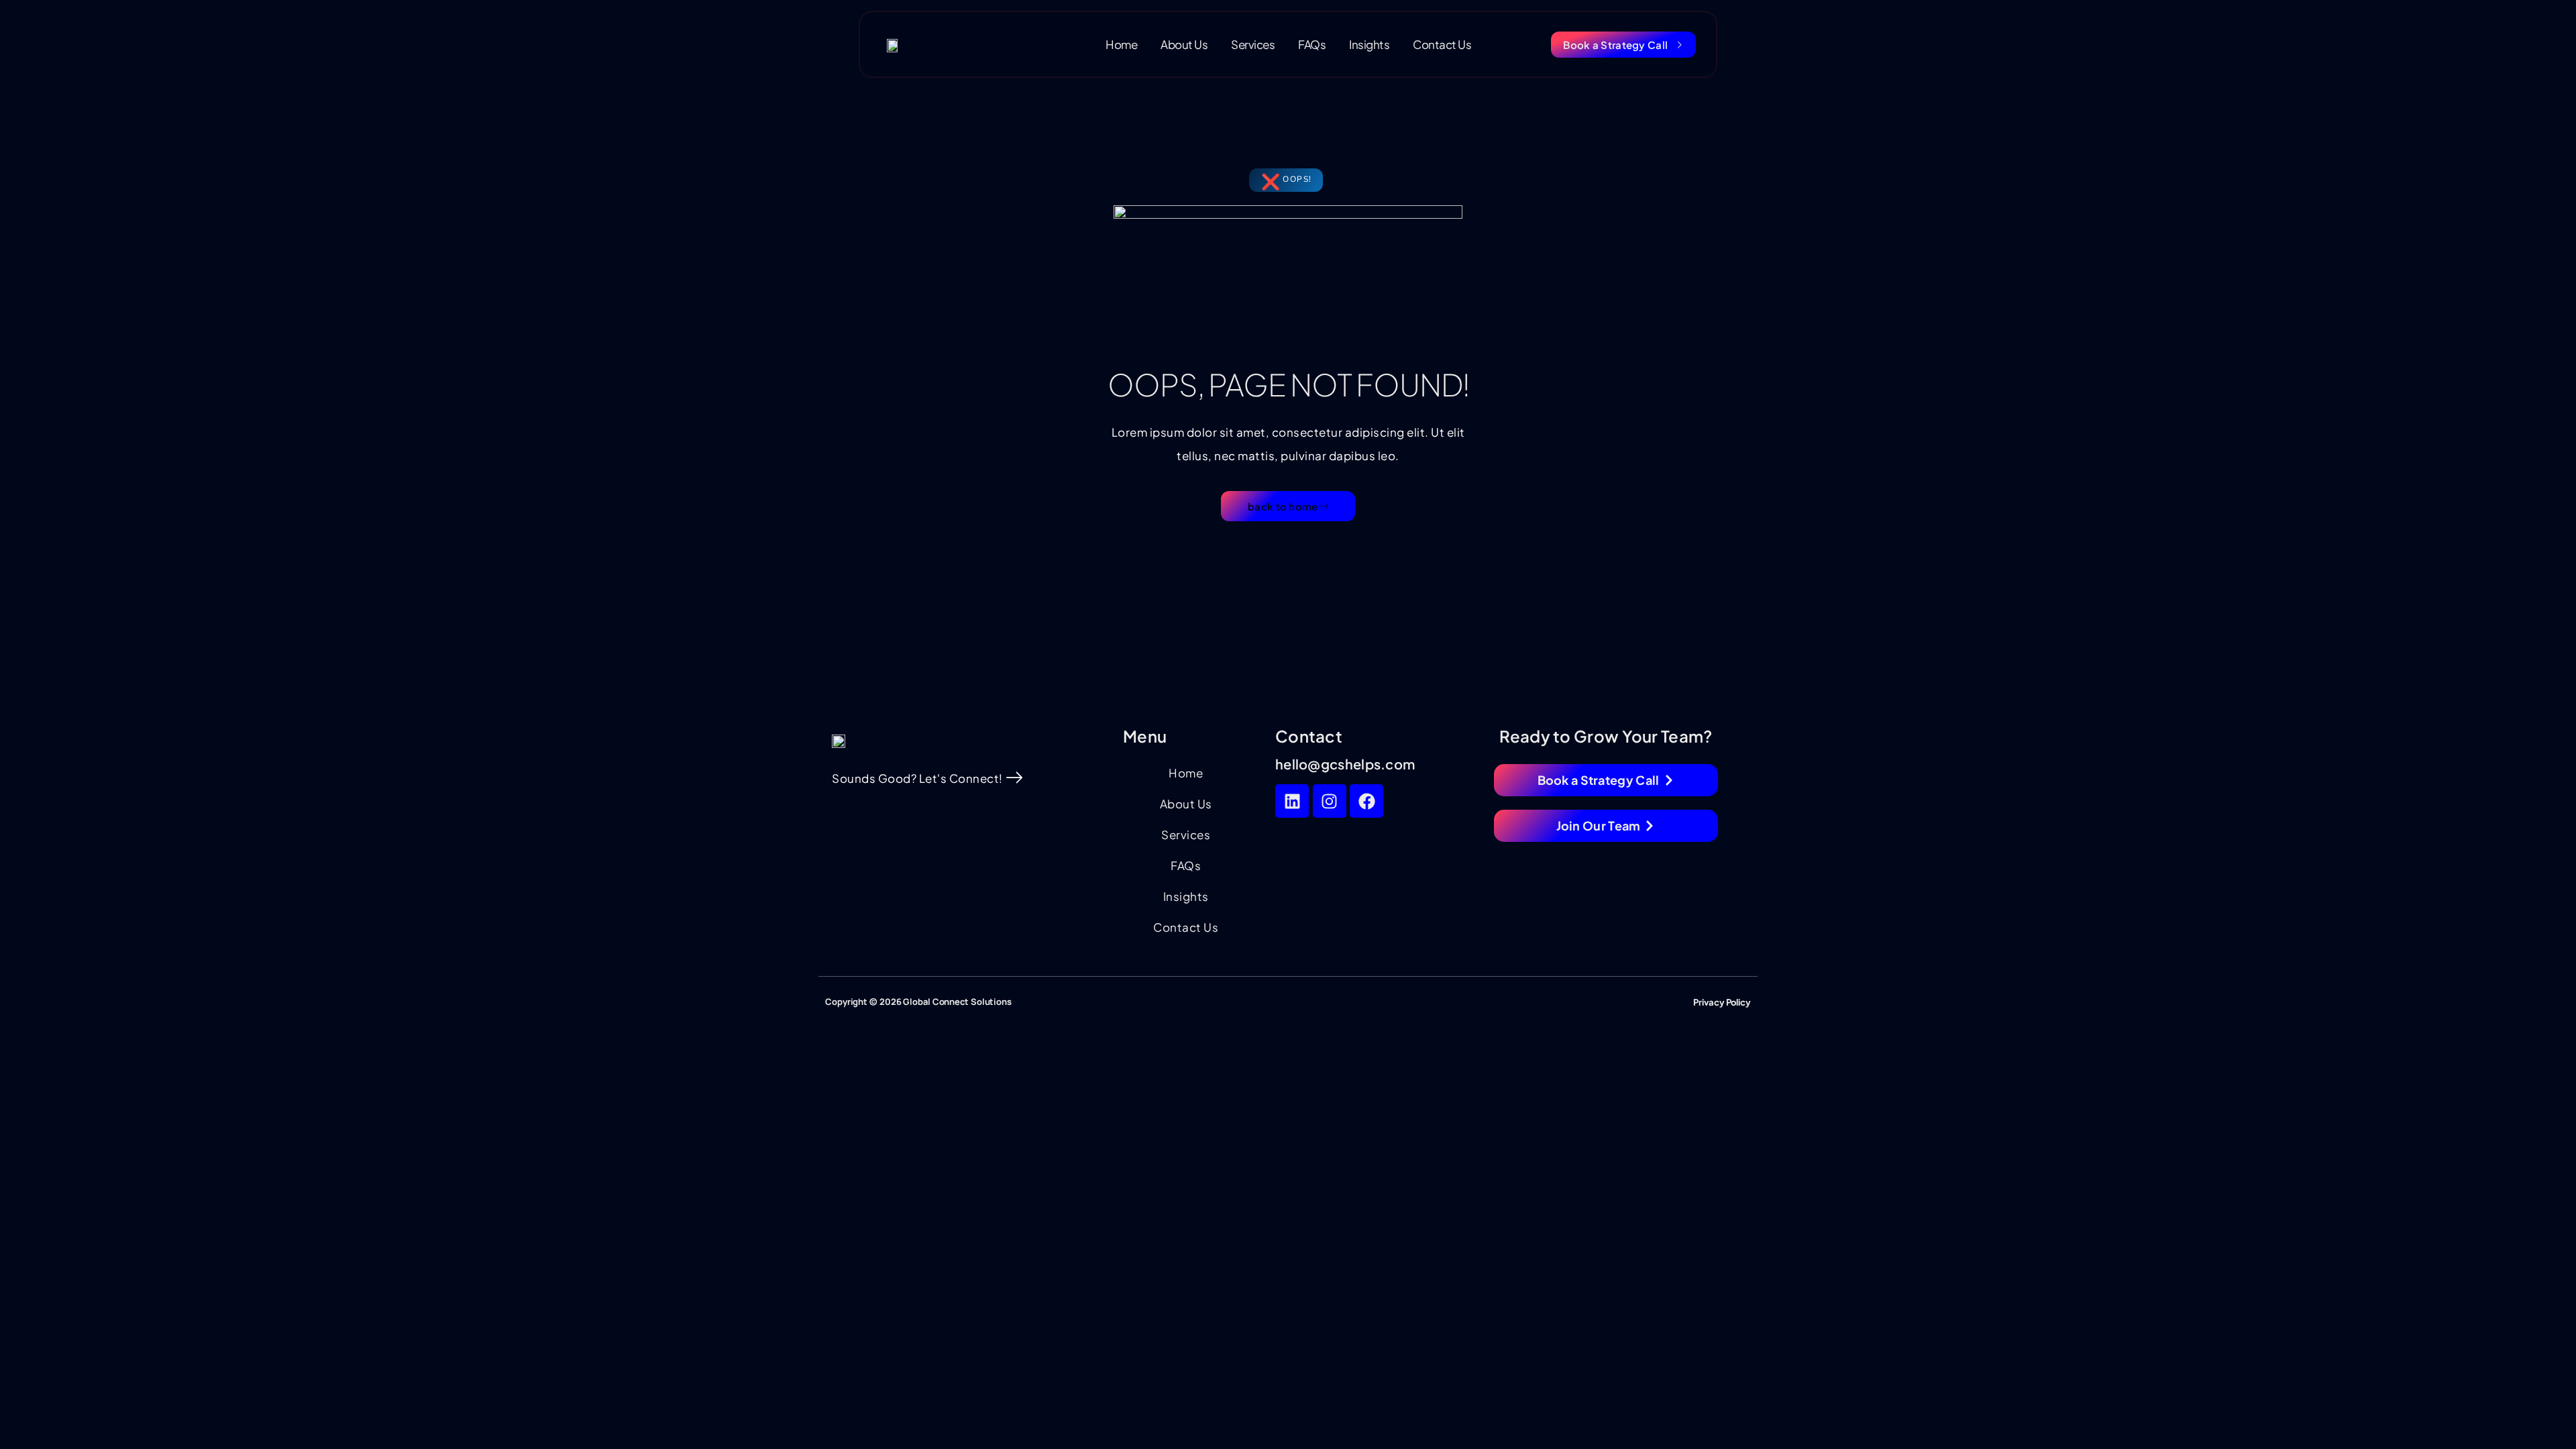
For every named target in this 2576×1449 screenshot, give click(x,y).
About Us (1184, 44)
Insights (1369, 44)
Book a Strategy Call (1615, 45)
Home (1121, 44)
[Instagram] (1330, 801)
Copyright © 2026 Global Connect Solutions (918, 1002)
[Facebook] (1366, 801)
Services (1253, 44)
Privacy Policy (1722, 1002)
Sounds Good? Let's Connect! (917, 778)
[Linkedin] (1292, 801)
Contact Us (1442, 44)
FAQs (1312, 44)
